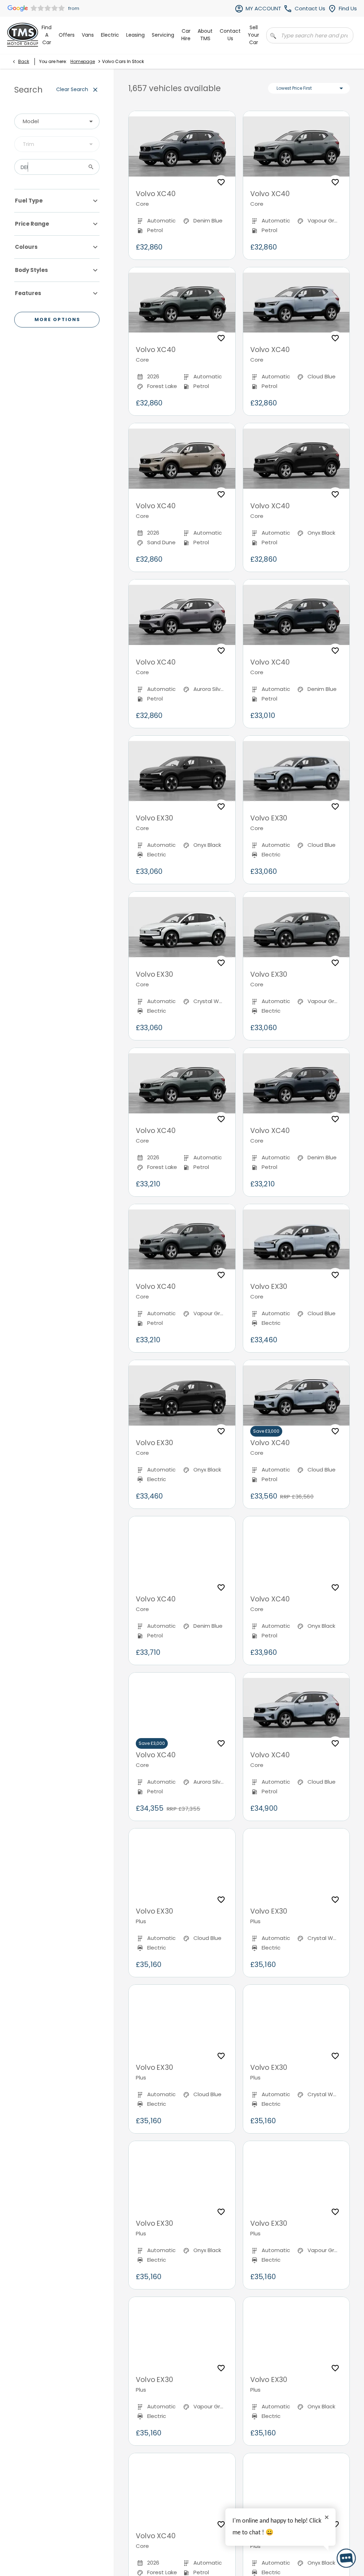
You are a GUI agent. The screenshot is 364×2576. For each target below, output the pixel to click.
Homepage (83, 61)
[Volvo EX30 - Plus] (182, 1864)
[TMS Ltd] (23, 35)
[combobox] (57, 121)
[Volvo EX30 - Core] (182, 771)
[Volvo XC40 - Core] (182, 147)
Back (24, 61)
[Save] (221, 182)
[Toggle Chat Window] (346, 2558)
